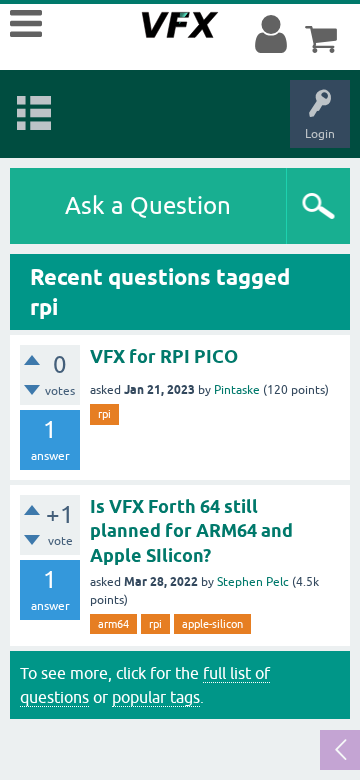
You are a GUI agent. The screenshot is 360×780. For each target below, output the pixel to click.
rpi (104, 414)
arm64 (113, 624)
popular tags (156, 697)
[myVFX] (275, 35)
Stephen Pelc (253, 582)
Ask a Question (148, 205)
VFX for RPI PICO (164, 356)
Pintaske (237, 390)
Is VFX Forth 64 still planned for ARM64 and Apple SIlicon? (191, 531)
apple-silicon (212, 624)
